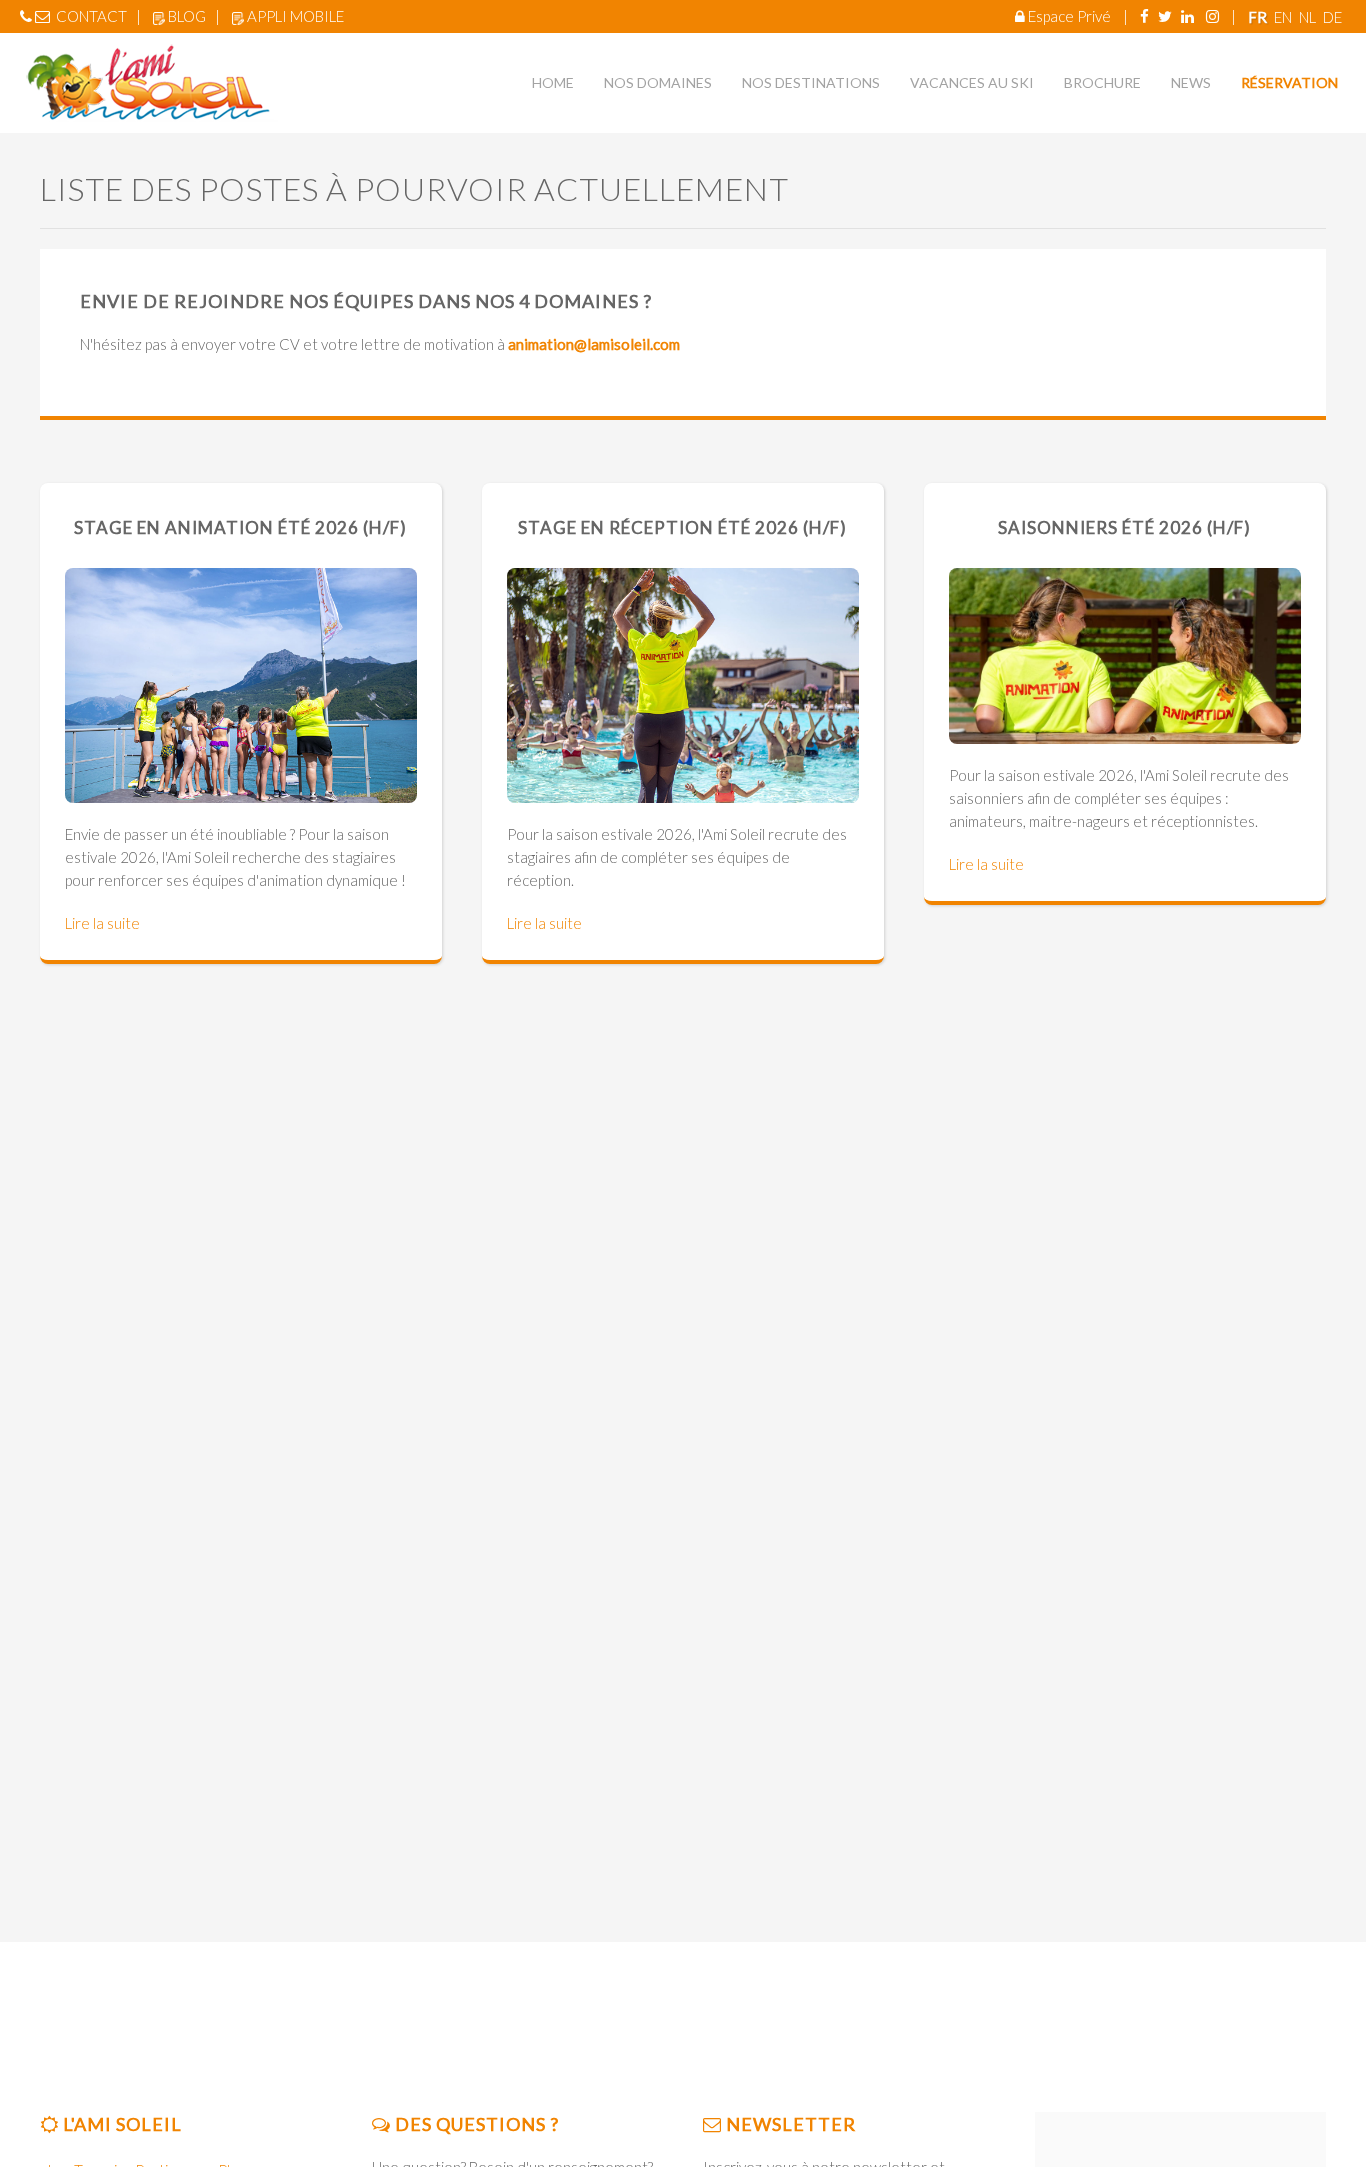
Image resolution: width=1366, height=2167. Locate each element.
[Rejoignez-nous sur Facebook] (1144, 16)
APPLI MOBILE (295, 16)
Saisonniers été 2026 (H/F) (1124, 527)
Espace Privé (1069, 16)
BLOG (187, 16)
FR (1259, 17)
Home (553, 82)
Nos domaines (658, 82)
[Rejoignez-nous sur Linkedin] (1187, 16)
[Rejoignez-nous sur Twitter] (1165, 16)
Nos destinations (811, 82)
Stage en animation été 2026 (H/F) (240, 527)
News (1191, 82)
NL (1309, 17)
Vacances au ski (972, 82)
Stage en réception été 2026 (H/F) (682, 527)
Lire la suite (102, 923)
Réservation (1289, 82)
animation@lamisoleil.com (594, 344)
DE (1332, 17)
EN (1284, 17)
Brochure (1102, 82)
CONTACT (91, 16)
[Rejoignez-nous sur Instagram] (1212, 16)
